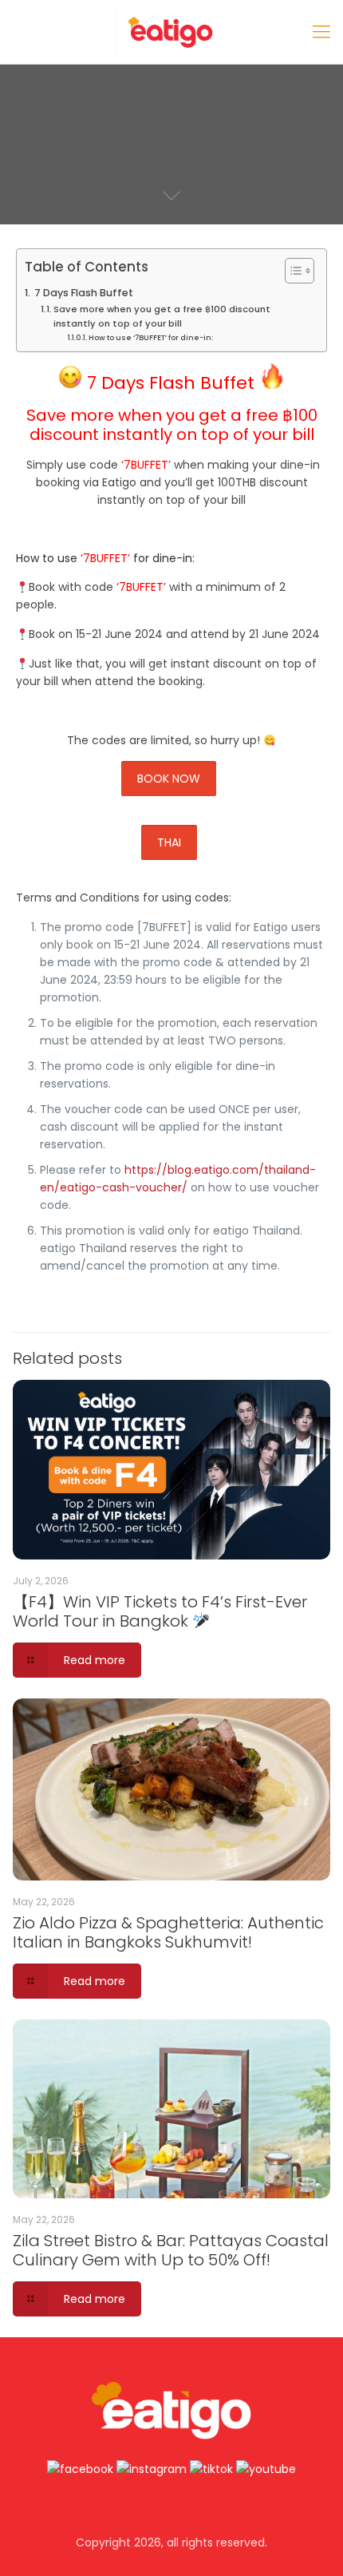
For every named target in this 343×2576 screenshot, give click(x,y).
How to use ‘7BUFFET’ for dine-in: (151, 337)
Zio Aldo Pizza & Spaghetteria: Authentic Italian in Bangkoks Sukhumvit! (168, 1932)
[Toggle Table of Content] (292, 271)
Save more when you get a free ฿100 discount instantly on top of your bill (162, 316)
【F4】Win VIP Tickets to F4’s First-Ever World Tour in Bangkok (160, 1611)
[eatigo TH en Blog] (171, 32)
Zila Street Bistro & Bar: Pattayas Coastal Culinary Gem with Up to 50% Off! (171, 2250)
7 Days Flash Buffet (84, 293)
